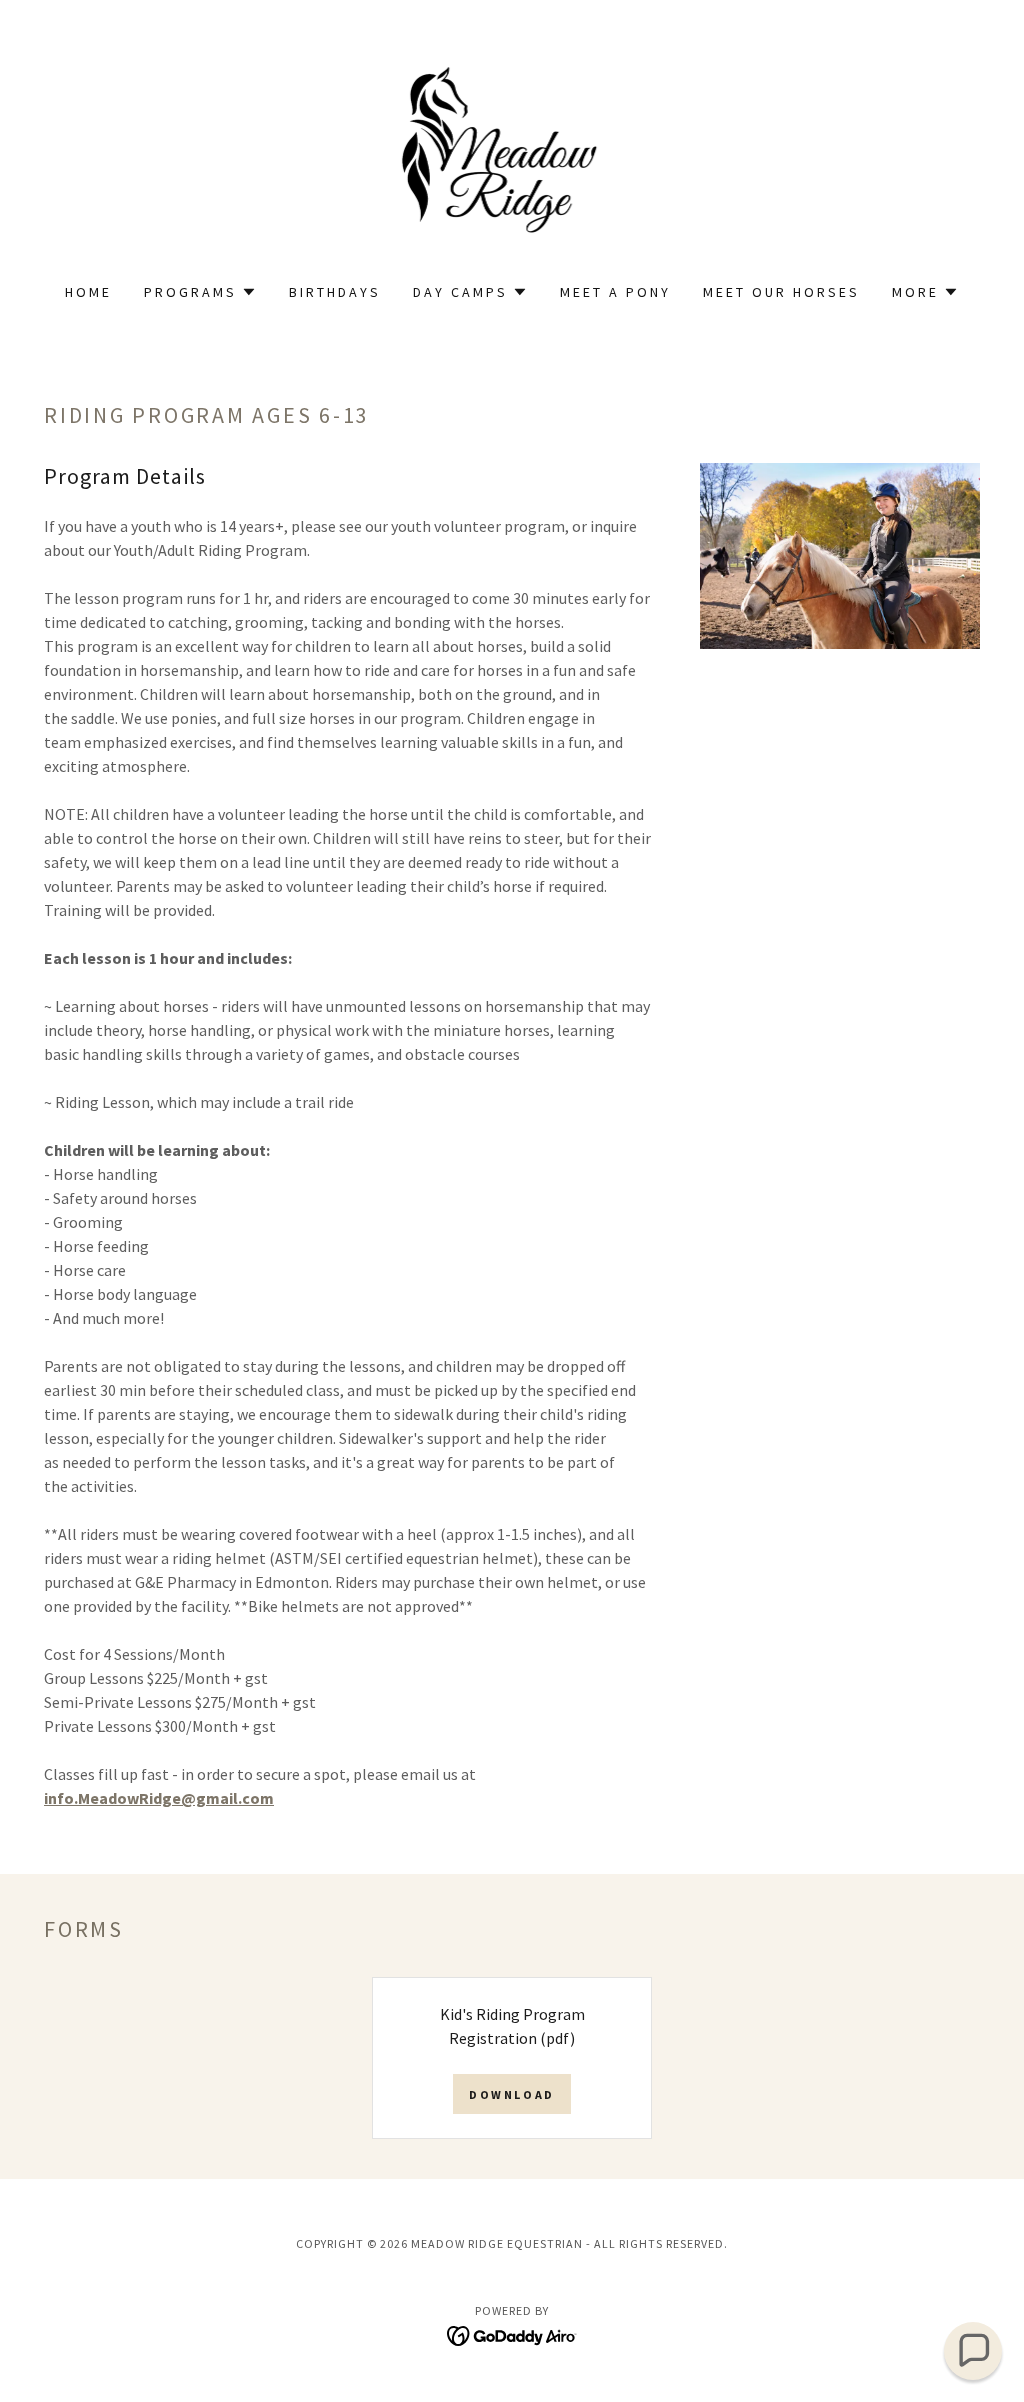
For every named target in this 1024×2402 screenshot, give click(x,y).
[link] (512, 154)
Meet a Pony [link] (615, 292)
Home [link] (88, 292)
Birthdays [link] (335, 292)
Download (512, 2094)
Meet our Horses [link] (781, 292)
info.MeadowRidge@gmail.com (159, 1798)
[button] (200, 292)
